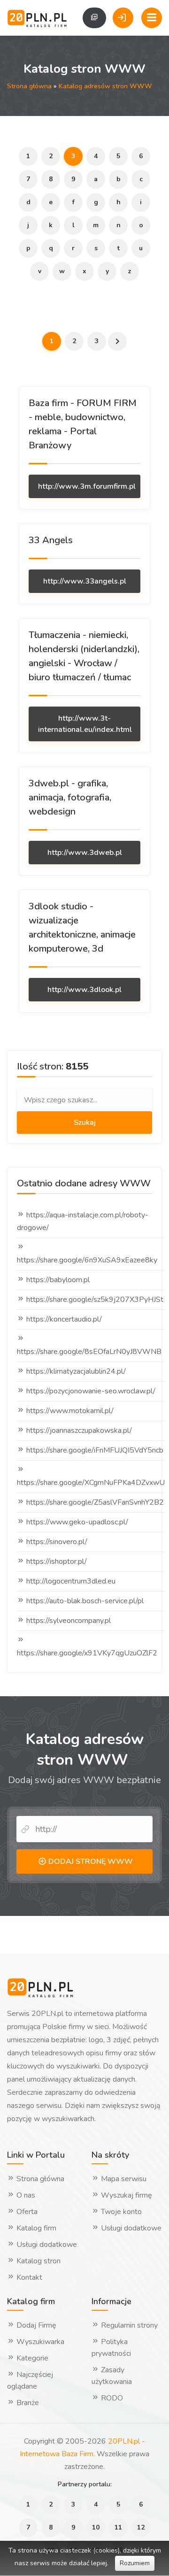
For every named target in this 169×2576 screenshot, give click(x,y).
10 (96, 2527)
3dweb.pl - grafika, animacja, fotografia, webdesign (70, 797)
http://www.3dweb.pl (85, 853)
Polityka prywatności (111, 2348)
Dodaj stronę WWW (90, 1861)
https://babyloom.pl (58, 1280)
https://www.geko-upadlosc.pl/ (77, 1522)
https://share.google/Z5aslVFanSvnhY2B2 (95, 1502)
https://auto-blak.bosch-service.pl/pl (85, 1601)
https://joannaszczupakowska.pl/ (79, 1430)
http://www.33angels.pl (85, 581)
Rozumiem (135, 2563)
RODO (111, 2398)
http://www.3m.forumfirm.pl (87, 486)
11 (118, 2527)
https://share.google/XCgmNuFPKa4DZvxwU (91, 1483)
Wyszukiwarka (39, 2342)
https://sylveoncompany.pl (69, 1621)
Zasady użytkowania (112, 2376)
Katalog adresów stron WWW (105, 86)
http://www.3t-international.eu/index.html (85, 724)
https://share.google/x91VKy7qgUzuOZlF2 (87, 1653)
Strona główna (29, 86)
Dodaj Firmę (35, 2325)
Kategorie (31, 2358)
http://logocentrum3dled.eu (71, 1581)
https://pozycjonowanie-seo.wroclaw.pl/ (91, 1391)
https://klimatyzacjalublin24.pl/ (76, 1371)
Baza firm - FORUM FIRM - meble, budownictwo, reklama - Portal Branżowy (83, 424)
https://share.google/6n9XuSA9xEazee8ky (87, 1260)
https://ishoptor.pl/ (57, 1561)
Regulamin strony (128, 2325)
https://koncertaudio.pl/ (64, 1319)
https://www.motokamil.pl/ (70, 1411)
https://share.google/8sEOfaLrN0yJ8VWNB (89, 1352)
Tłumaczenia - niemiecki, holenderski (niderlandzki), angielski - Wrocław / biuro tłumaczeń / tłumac (84, 656)
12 (141, 2527)
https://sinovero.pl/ (57, 1542)
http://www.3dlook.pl (84, 990)
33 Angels (51, 540)
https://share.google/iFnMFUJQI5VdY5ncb (95, 1450)
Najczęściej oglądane (30, 2380)
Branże (27, 2403)
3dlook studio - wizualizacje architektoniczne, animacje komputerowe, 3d (82, 927)
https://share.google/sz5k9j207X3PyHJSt (95, 1300)
